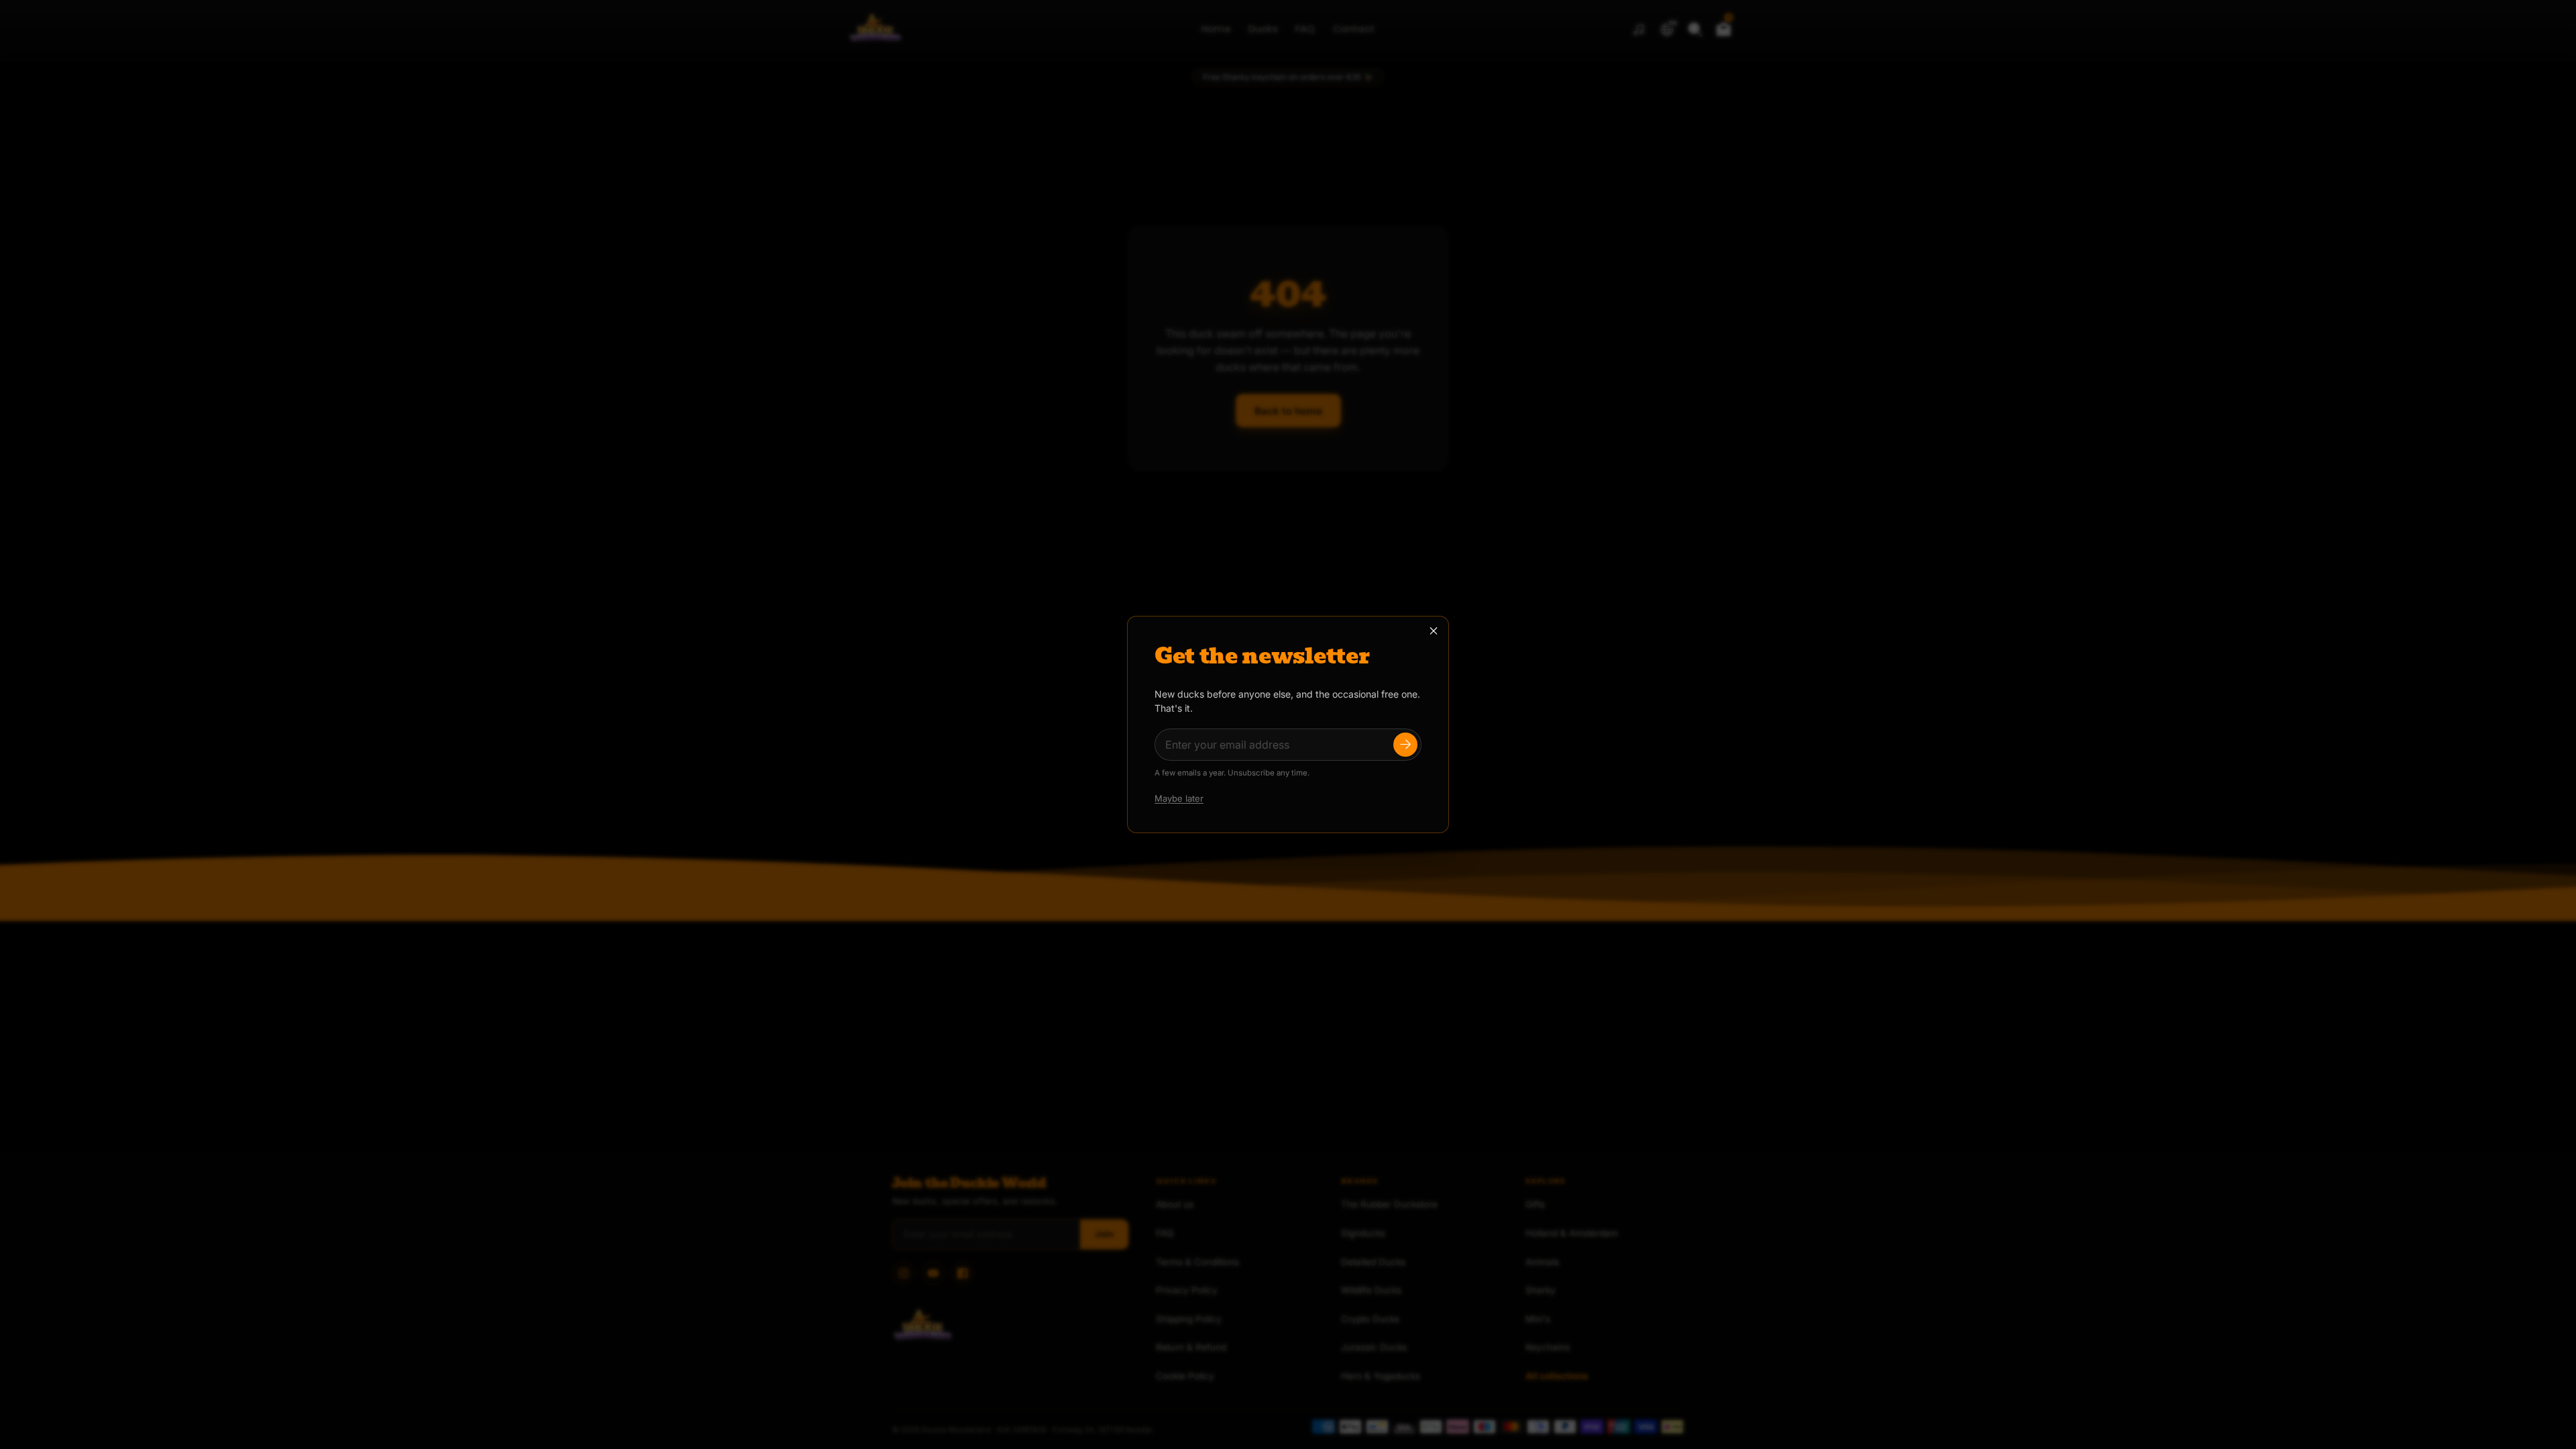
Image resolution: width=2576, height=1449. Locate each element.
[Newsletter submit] (1405, 745)
